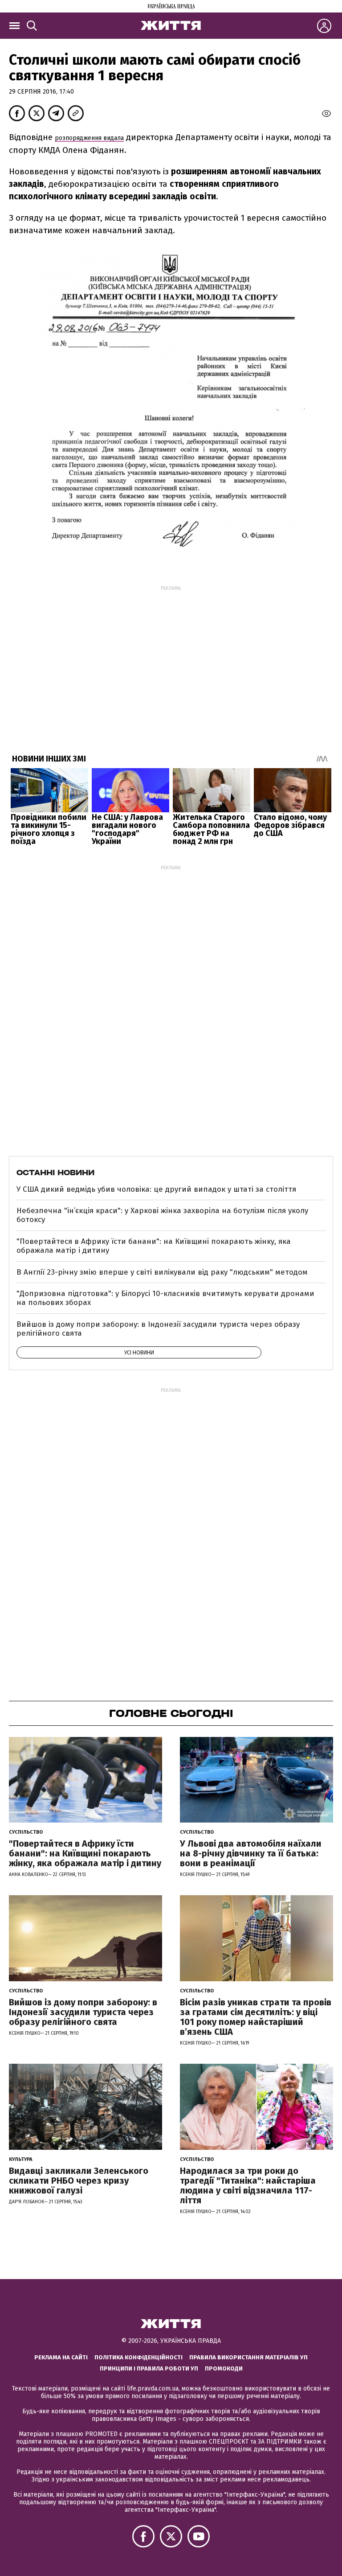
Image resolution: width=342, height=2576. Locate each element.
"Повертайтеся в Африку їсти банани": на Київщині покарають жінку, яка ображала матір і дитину (154, 1246)
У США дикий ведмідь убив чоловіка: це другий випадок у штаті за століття (156, 1189)
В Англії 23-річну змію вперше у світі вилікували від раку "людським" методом (162, 1272)
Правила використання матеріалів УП (248, 2357)
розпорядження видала (89, 138)
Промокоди (224, 2368)
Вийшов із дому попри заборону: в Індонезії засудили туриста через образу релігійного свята (158, 1329)
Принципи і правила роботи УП (149, 2368)
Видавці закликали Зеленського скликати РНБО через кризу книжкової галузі (79, 2181)
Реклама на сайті (61, 2357)
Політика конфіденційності (138, 2357)
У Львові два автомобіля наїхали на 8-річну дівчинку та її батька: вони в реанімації (251, 1853)
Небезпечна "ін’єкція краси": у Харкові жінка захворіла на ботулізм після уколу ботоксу (162, 1215)
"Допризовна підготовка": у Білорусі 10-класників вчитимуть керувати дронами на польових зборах (165, 1298)
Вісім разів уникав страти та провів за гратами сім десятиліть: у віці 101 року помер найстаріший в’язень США (256, 2017)
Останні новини (55, 1173)
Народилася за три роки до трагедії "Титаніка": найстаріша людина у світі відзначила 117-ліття (248, 2185)
